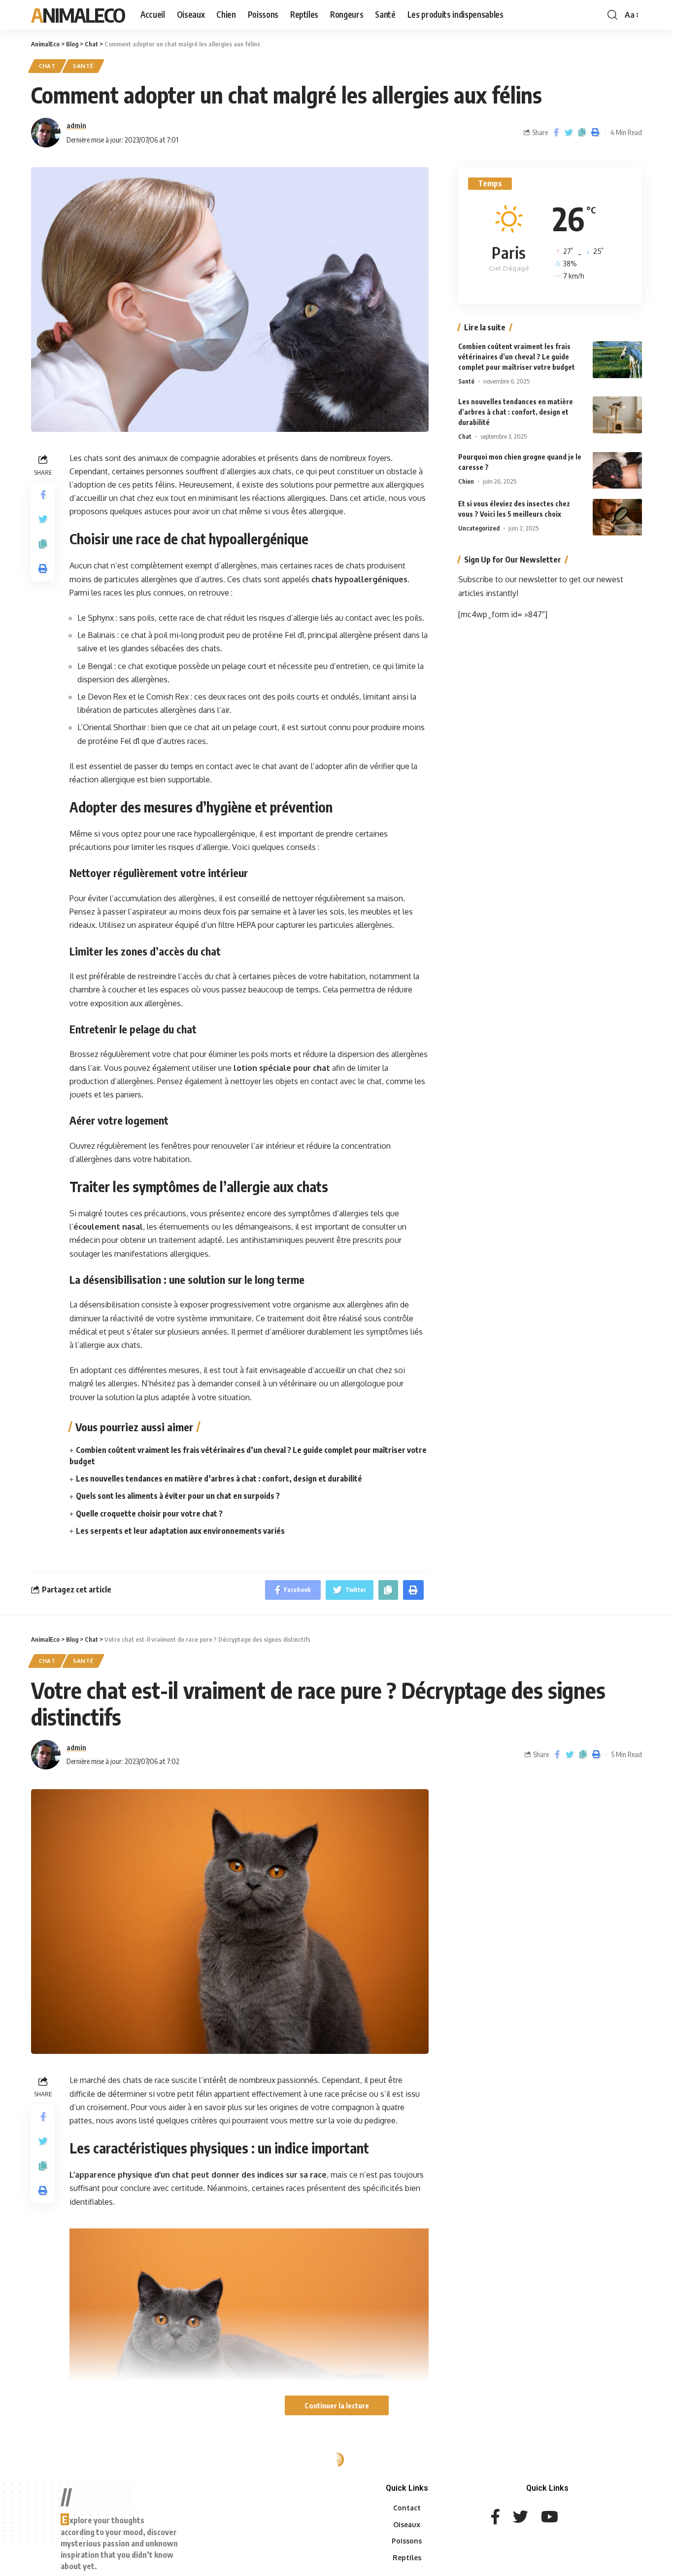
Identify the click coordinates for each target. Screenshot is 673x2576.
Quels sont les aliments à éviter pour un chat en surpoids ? (178, 1496)
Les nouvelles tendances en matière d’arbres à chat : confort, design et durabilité (219, 1479)
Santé (83, 66)
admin (76, 125)
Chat (47, 66)
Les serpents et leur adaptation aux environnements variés (180, 1531)
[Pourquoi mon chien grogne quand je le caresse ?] (617, 471)
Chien (466, 482)
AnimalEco (78, 15)
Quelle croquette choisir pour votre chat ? (149, 1514)
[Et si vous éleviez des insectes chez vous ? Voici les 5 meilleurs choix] (617, 517)
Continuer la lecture (337, 2405)
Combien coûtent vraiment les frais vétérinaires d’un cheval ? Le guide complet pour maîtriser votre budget (517, 357)
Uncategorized (479, 529)
